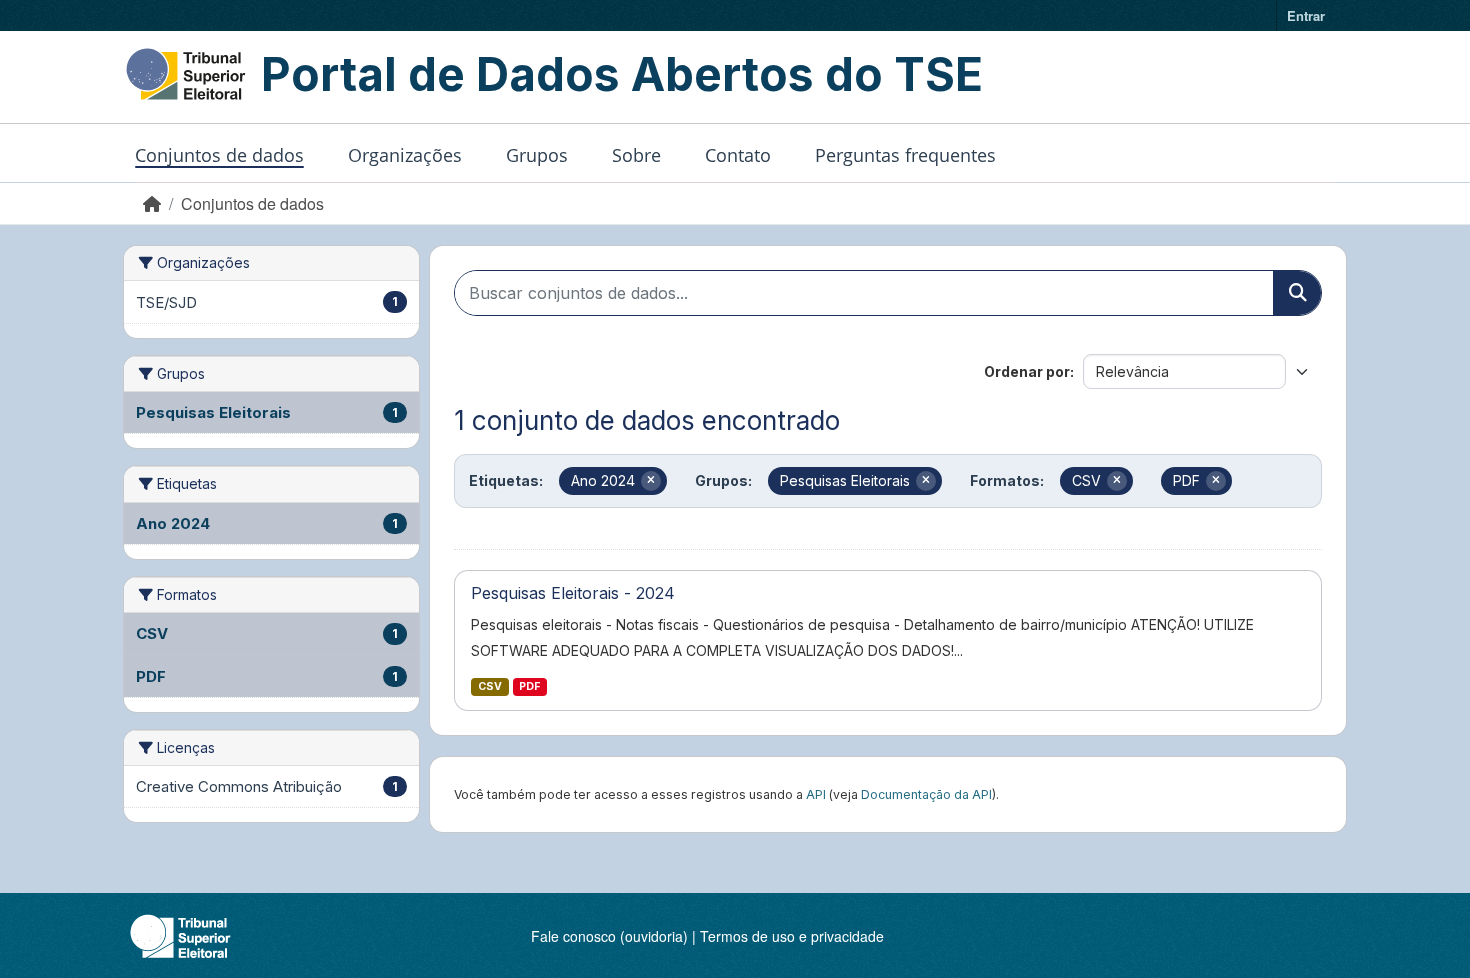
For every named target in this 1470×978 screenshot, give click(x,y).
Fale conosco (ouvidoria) (609, 936)
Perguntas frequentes (905, 155)
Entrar (1306, 15)
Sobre (636, 155)
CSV (490, 686)
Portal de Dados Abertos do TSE (622, 74)
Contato (738, 155)
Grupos (537, 155)
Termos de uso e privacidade (792, 936)
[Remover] (651, 481)
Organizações (405, 155)
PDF (529, 686)
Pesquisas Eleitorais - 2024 (573, 593)
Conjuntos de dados (219, 155)
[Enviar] (1297, 293)
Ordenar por (1027, 371)
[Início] (152, 203)
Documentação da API (926, 794)
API (816, 794)
